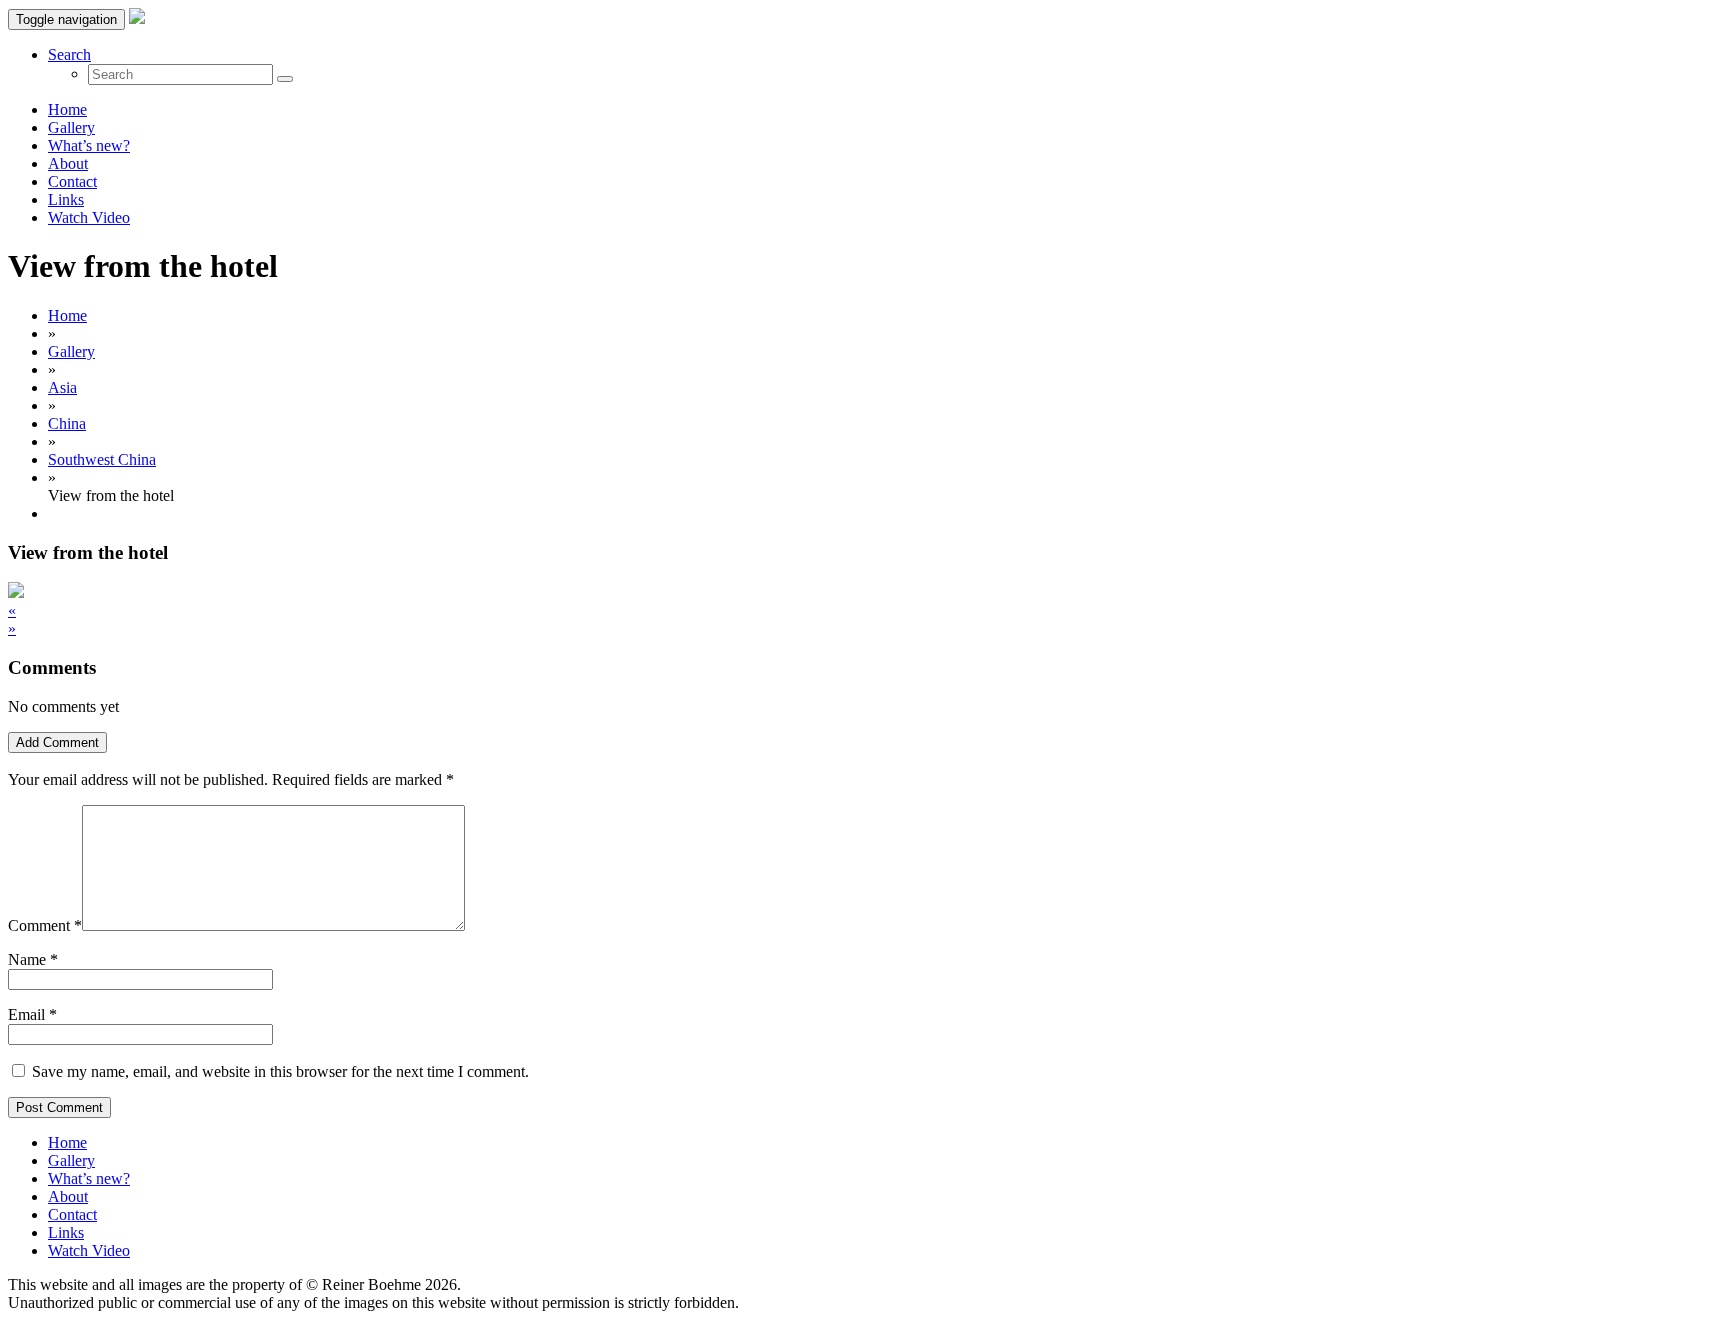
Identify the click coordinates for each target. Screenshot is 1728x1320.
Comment (45, 925)
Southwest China (102, 459)
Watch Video (89, 217)
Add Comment (57, 742)
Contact (72, 181)
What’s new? (89, 145)
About (68, 163)
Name (27, 959)
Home (67, 109)
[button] (69, 54)
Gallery (71, 127)
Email (26, 1014)
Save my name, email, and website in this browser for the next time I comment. (280, 1071)
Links (66, 199)
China (67, 423)
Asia (62, 387)
